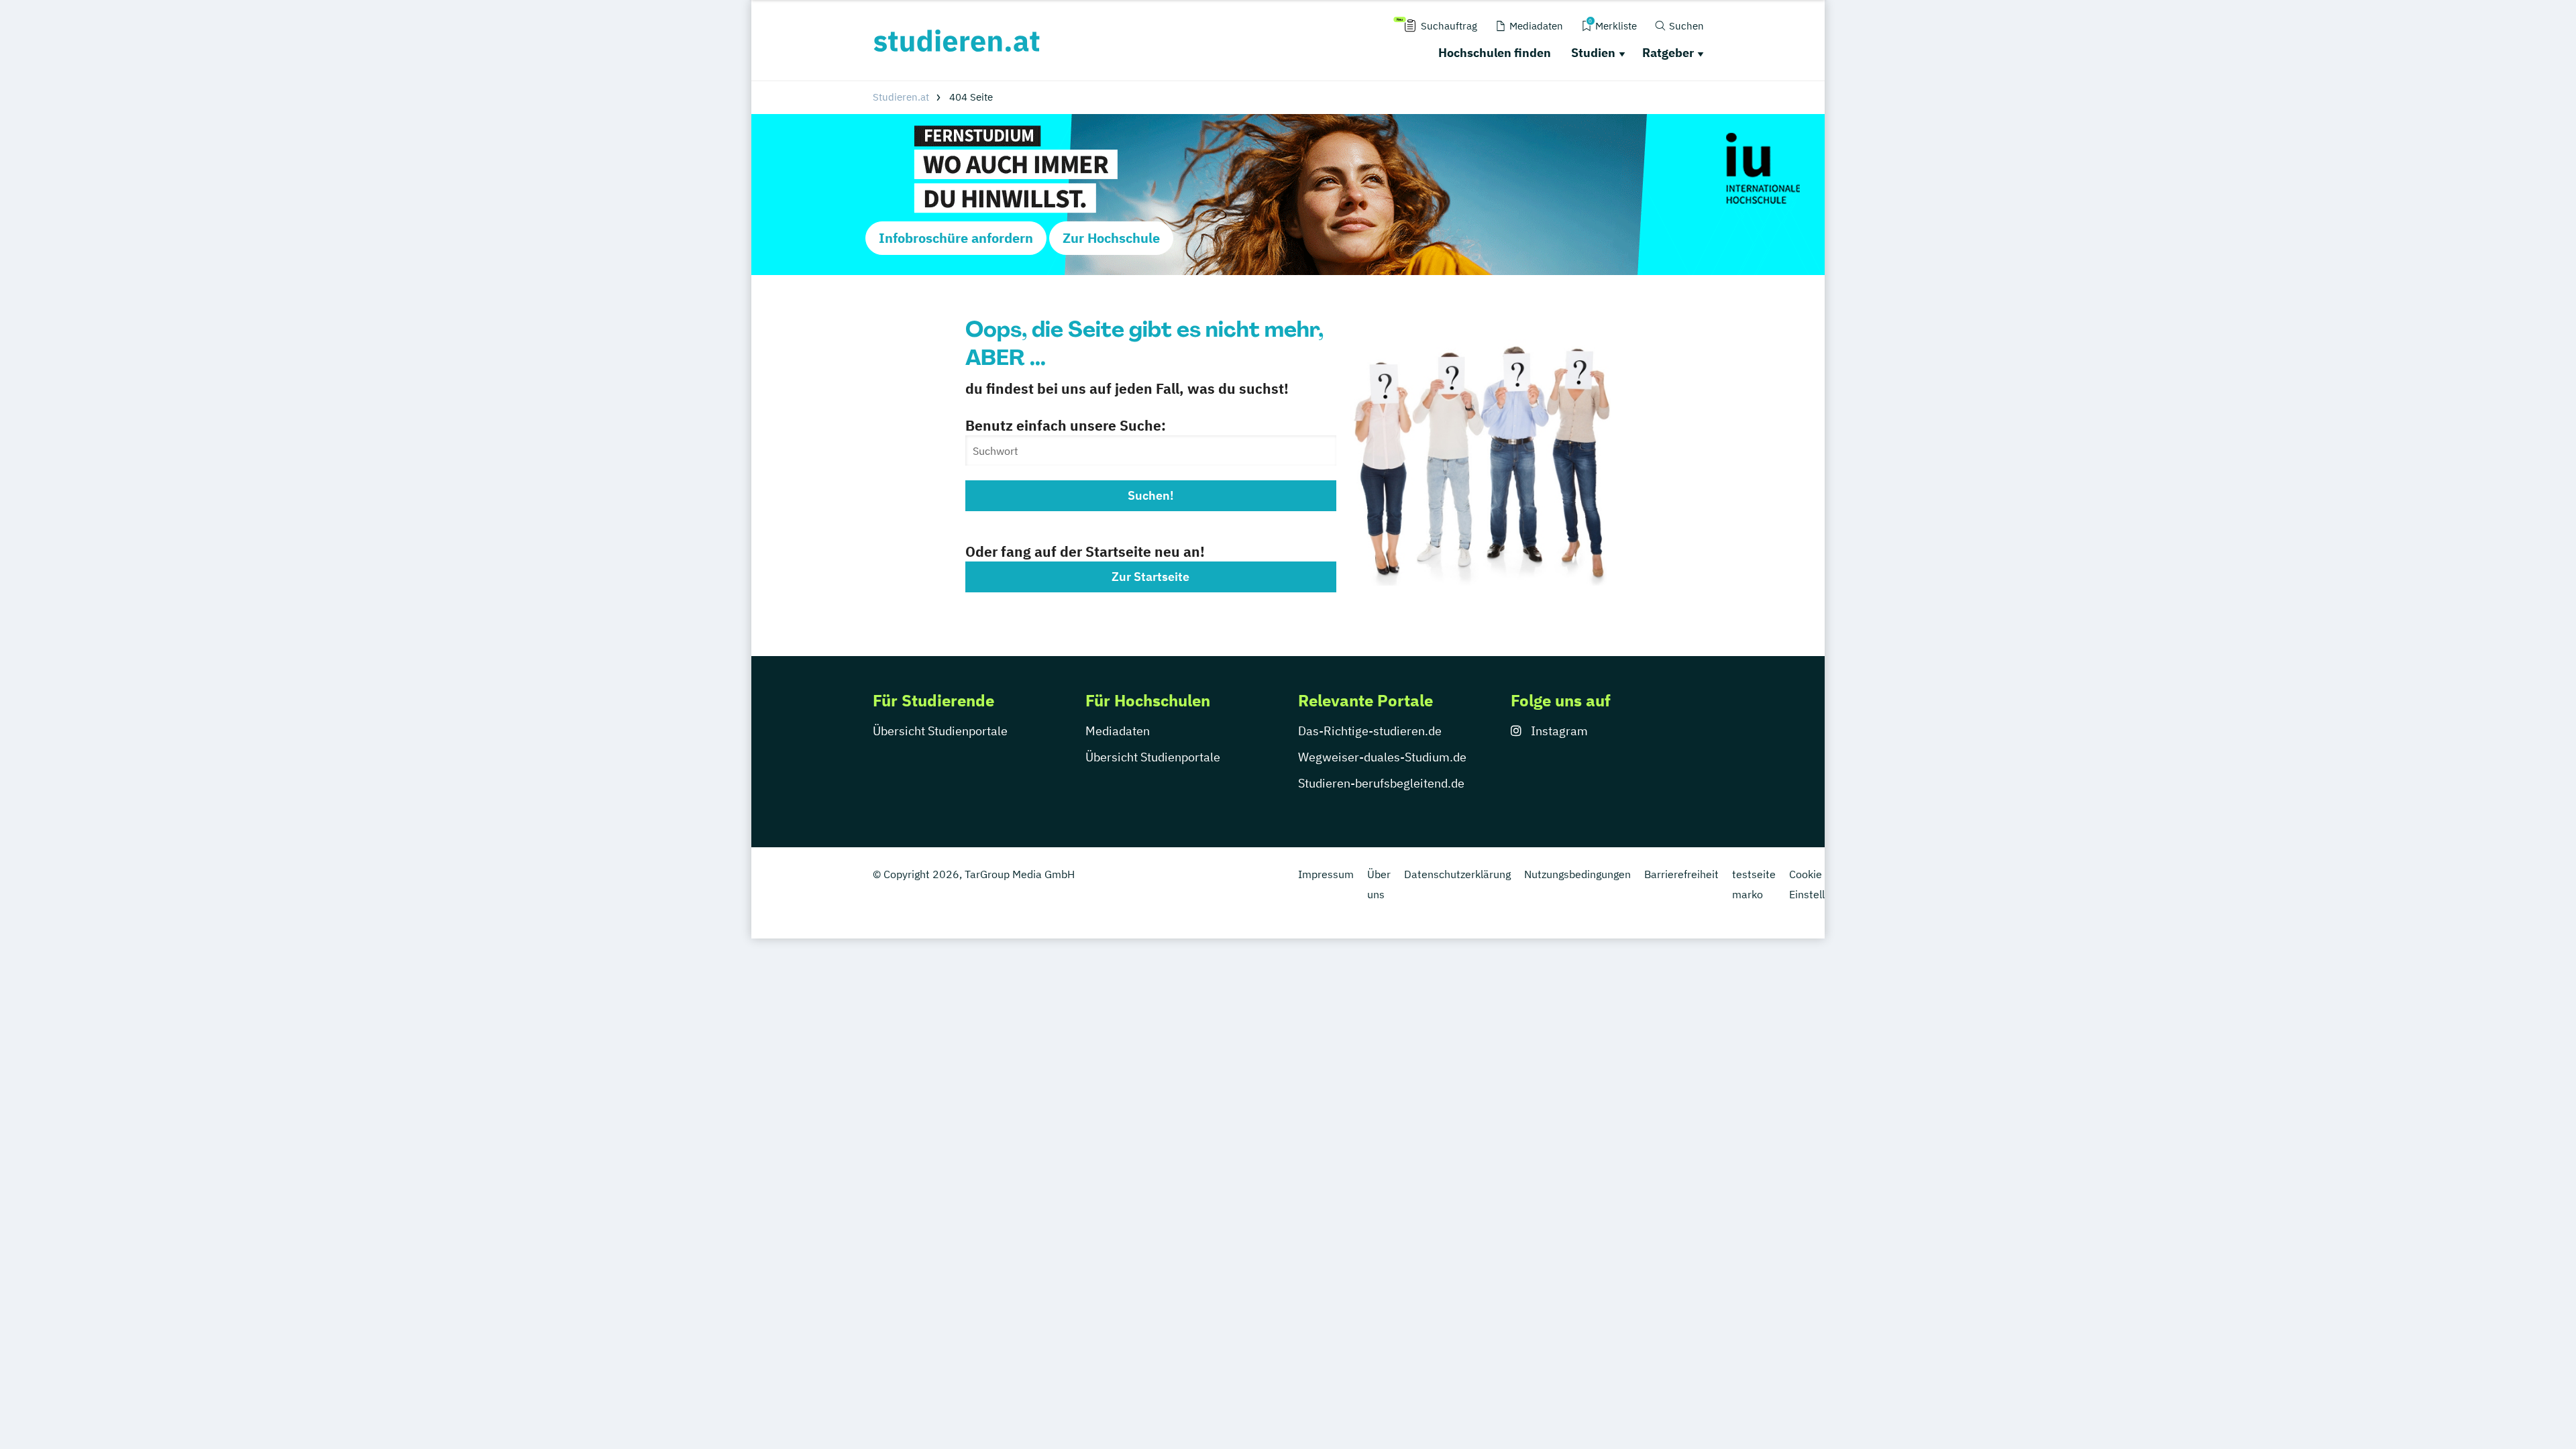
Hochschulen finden (1495, 53)
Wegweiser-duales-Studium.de (1382, 757)
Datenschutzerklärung (1457, 874)
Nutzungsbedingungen (1577, 874)
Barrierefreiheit (1681, 874)
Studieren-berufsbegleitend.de (1381, 783)
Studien (1593, 53)
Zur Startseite (1150, 577)
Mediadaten (1118, 731)
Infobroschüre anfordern (956, 238)
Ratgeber (1668, 53)
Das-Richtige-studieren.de (1370, 731)
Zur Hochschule (1111, 238)
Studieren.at (901, 97)
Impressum (1326, 874)
